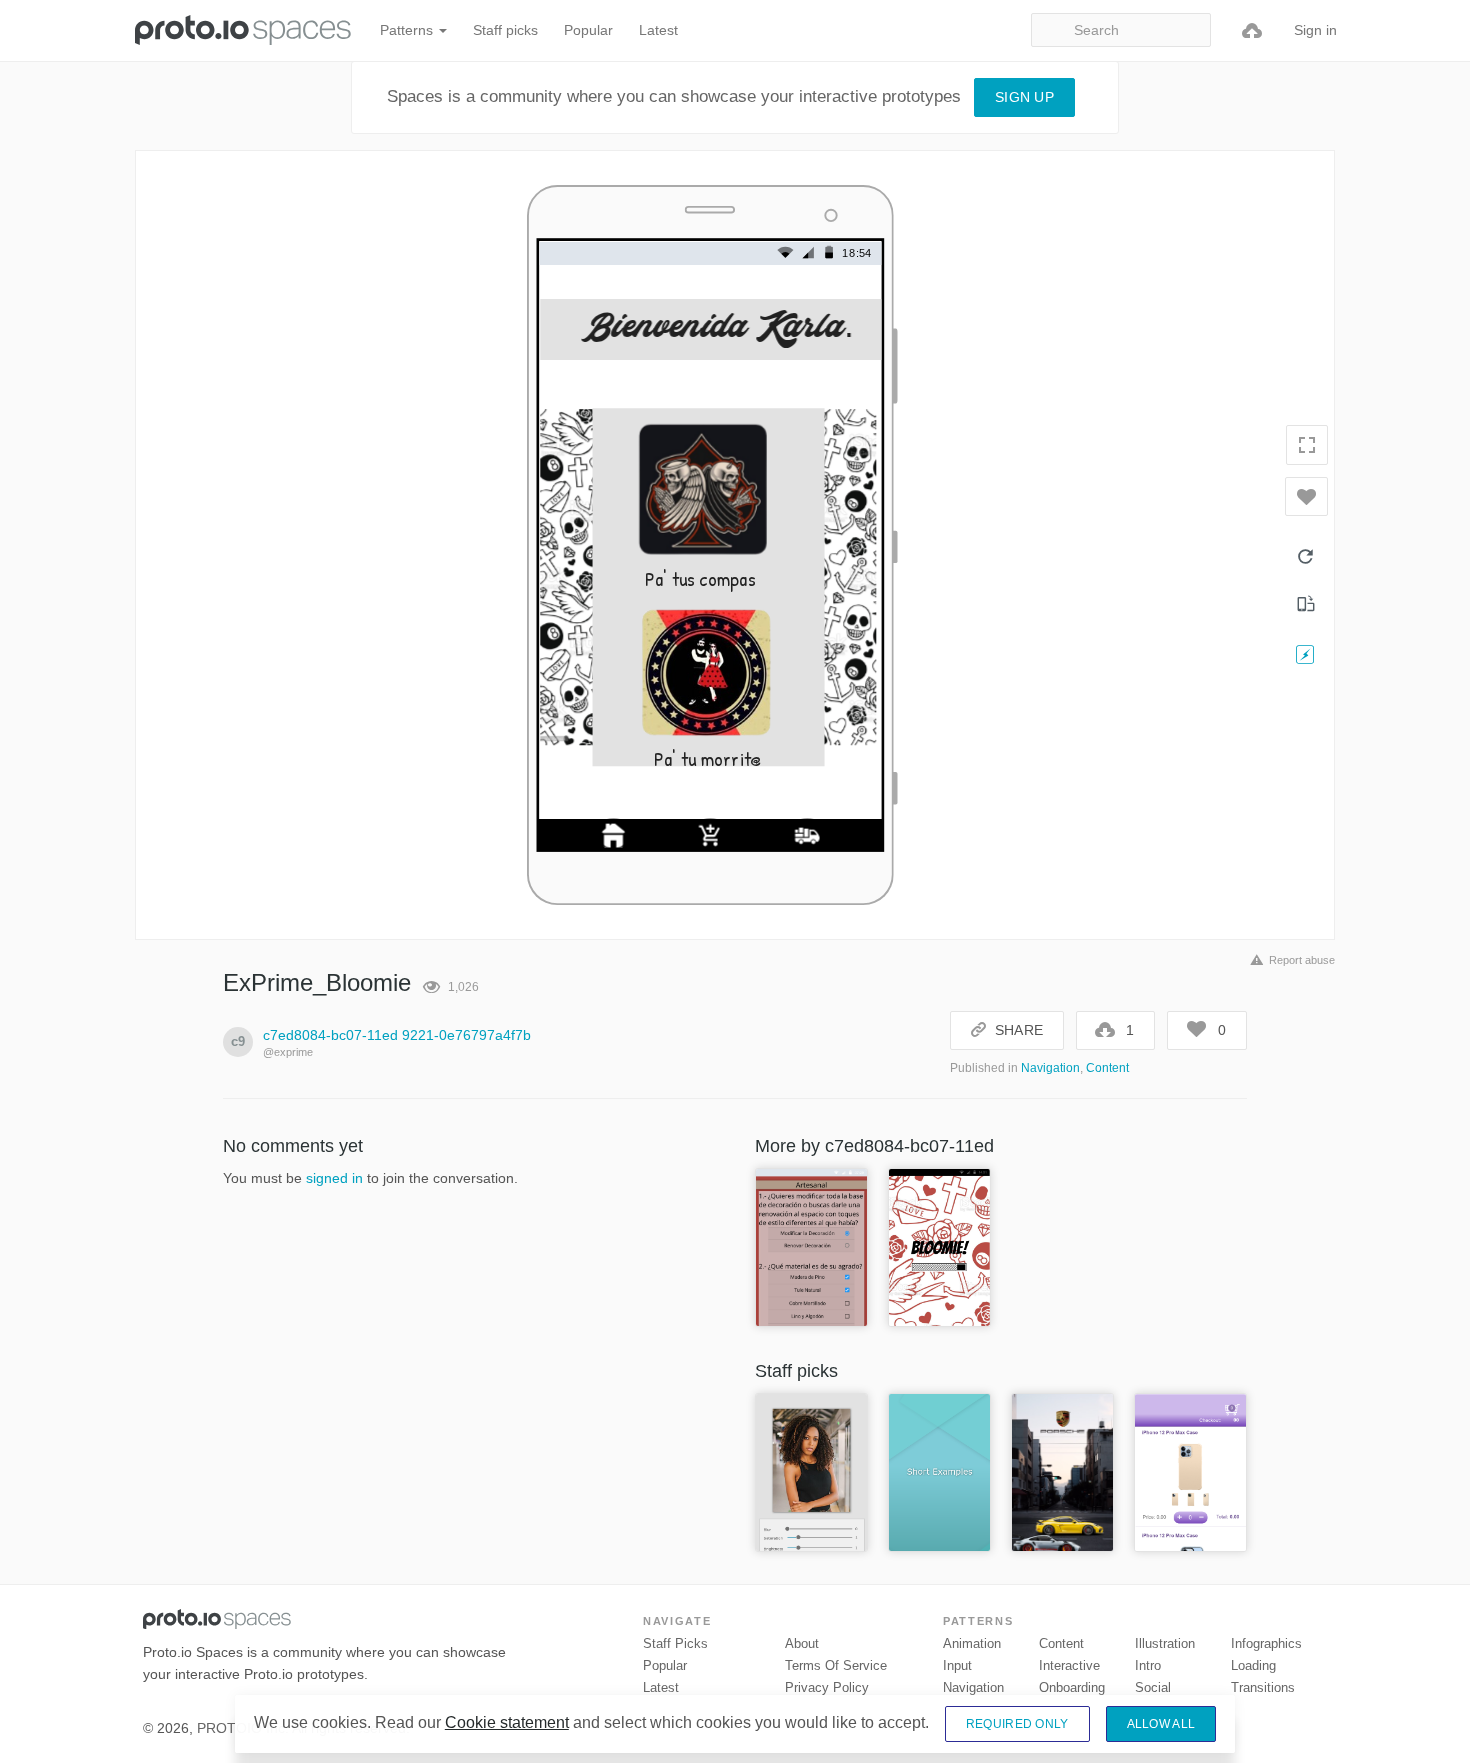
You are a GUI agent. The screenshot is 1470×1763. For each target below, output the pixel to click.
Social (1153, 1687)
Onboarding (1072, 1687)
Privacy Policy (827, 1687)
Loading (1253, 1665)
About (802, 1643)
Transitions (1263, 1687)
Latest (658, 30)
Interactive (1069, 1665)
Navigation (1050, 1068)
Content (1107, 1068)
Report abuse (1302, 960)
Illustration (1165, 1643)
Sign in (1315, 30)
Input (957, 1665)
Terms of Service (836, 1665)
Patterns (408, 30)
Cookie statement (507, 1722)
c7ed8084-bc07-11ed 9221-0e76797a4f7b (397, 1035)
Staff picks (505, 30)
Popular (588, 30)
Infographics (1266, 1643)
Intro (1148, 1665)
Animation (972, 1643)
